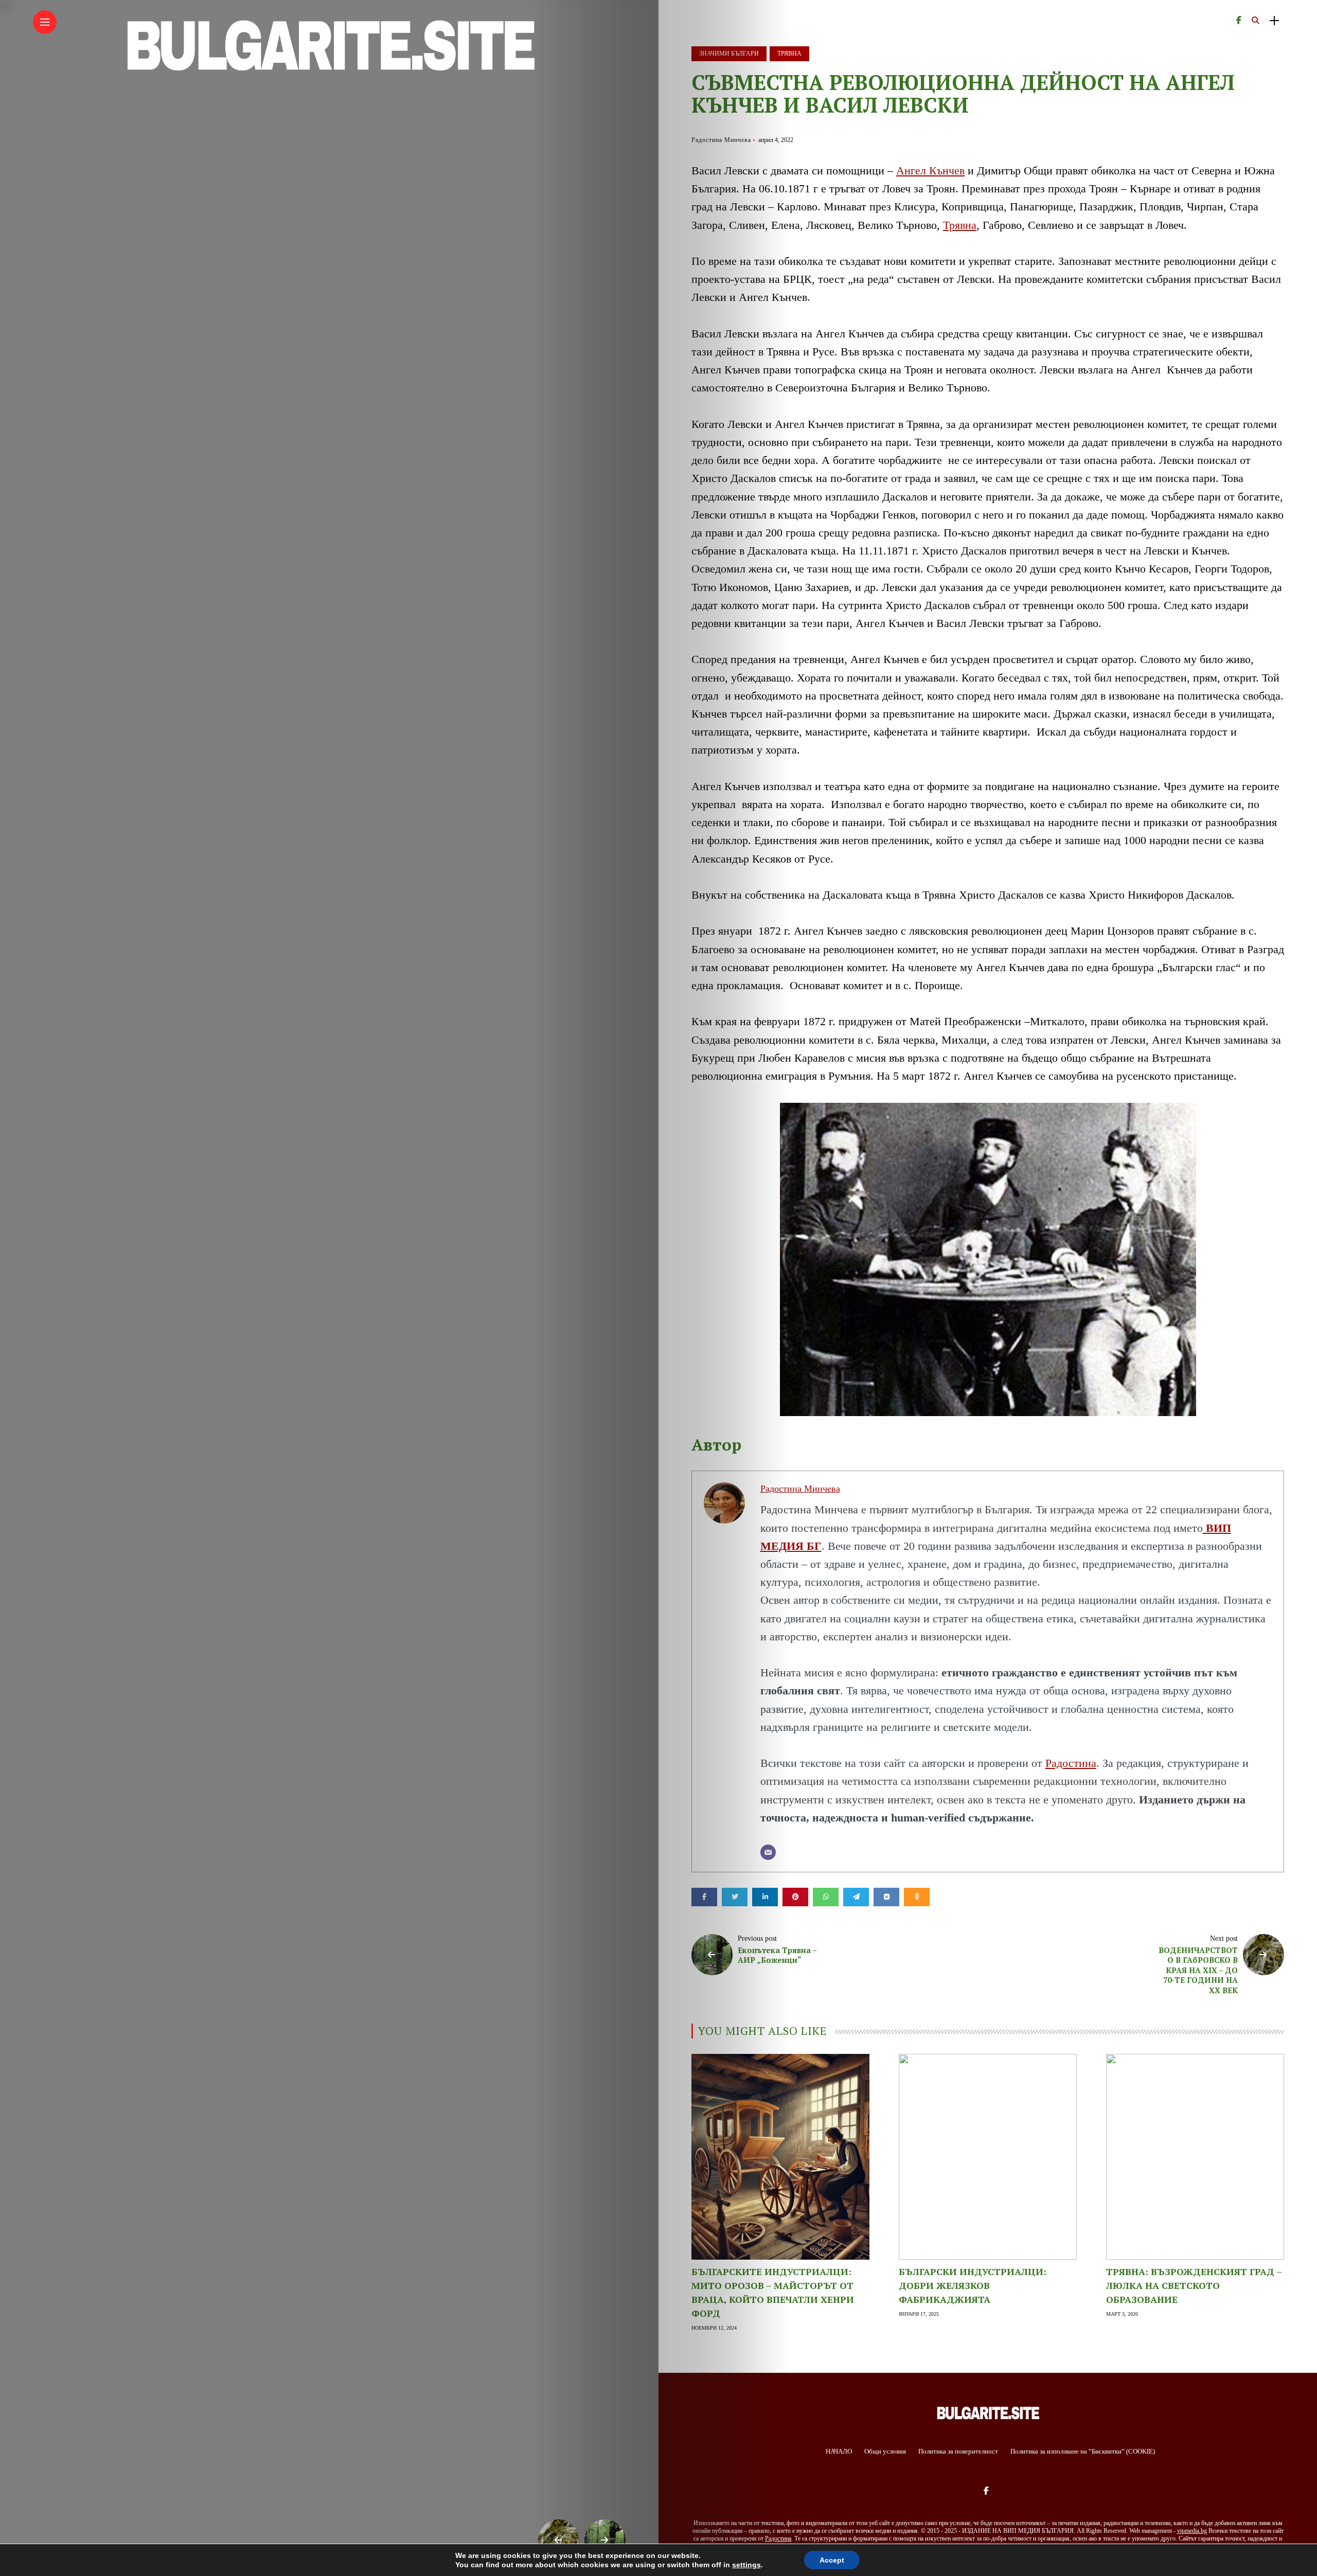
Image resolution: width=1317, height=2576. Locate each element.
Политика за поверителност (958, 2451)
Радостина (1071, 1763)
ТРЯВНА (789, 53)
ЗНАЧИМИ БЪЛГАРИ (729, 53)
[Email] (768, 1852)
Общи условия (885, 2451)
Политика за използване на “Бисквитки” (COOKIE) (1083, 2451)
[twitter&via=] (735, 1897)
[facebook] (704, 1897)
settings (746, 2565)
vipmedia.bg (1192, 2531)
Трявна (960, 225)
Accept (832, 2560)
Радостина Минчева (721, 140)
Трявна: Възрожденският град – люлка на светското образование (1194, 2285)
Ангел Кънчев (930, 171)
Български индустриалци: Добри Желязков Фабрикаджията (973, 2285)
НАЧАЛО (839, 2451)
